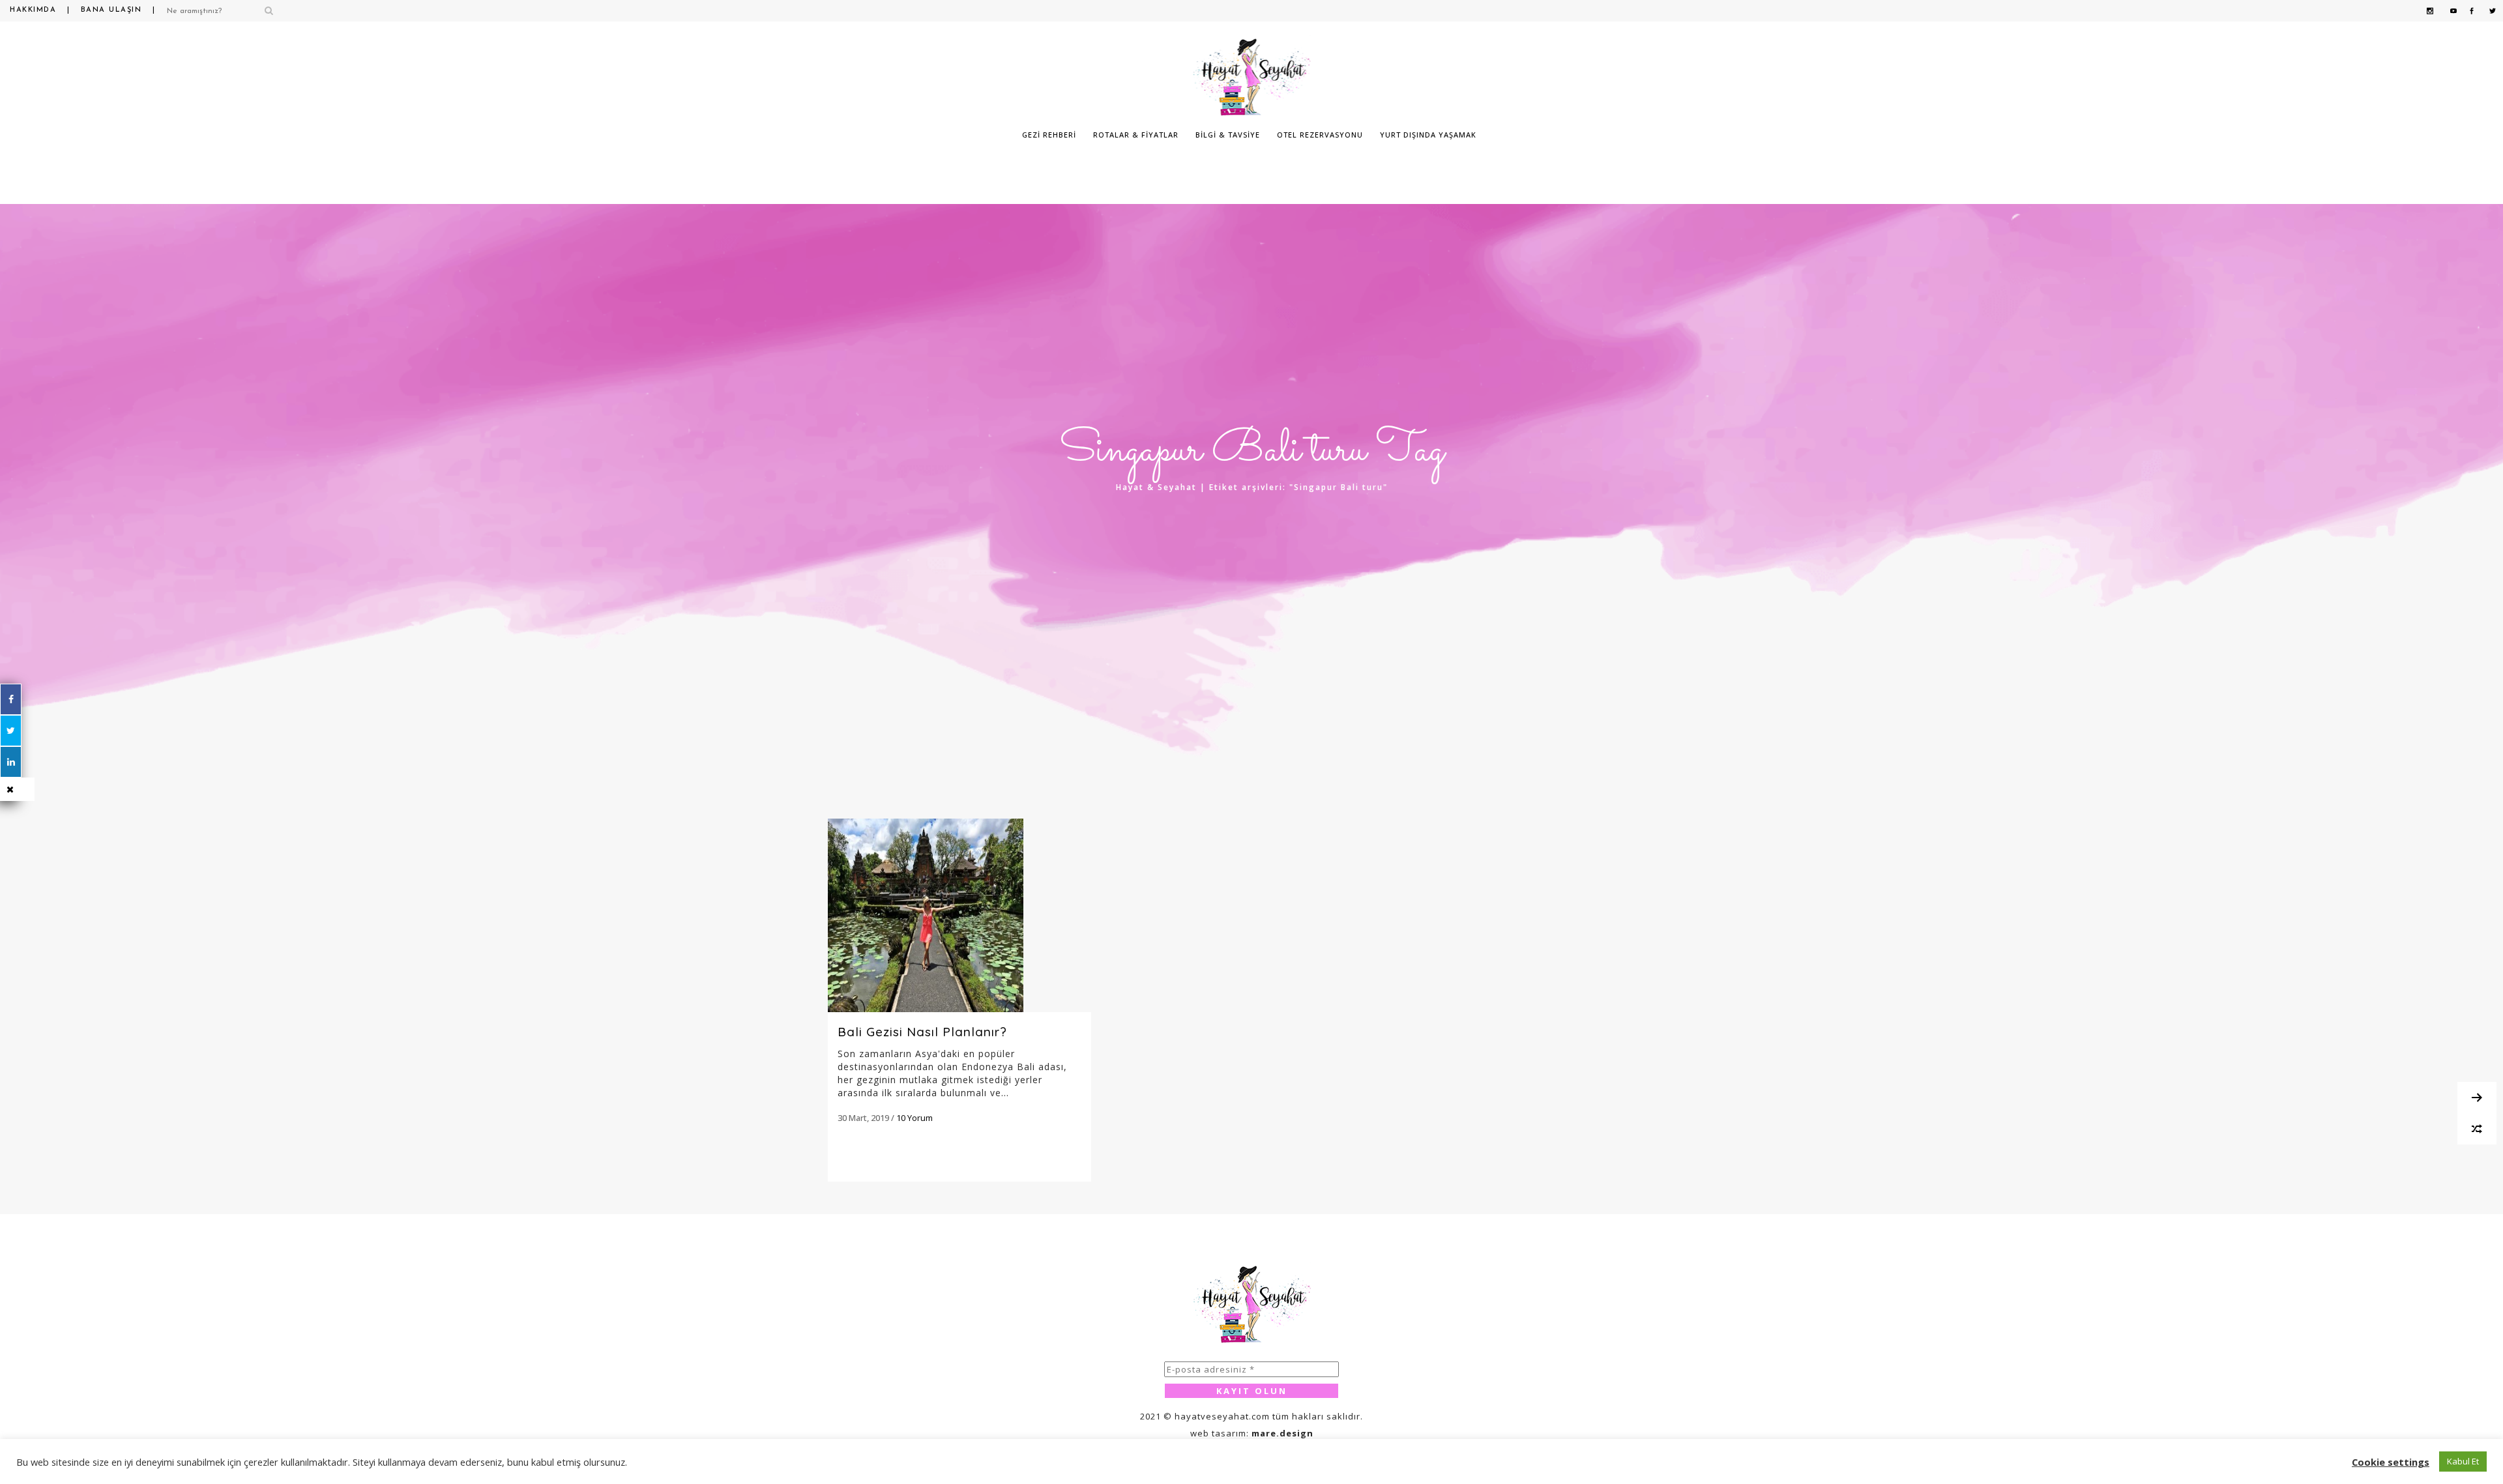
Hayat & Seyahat (1156, 487)
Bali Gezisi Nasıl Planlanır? (922, 1032)
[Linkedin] (11, 762)
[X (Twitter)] (11, 731)
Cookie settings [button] (2391, 1462)
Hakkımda (33, 10)
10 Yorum (915, 1118)
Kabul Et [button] (2463, 1461)
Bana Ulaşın (111, 10)
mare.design (1282, 1433)
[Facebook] (11, 699)
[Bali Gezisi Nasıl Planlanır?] (959, 915)
